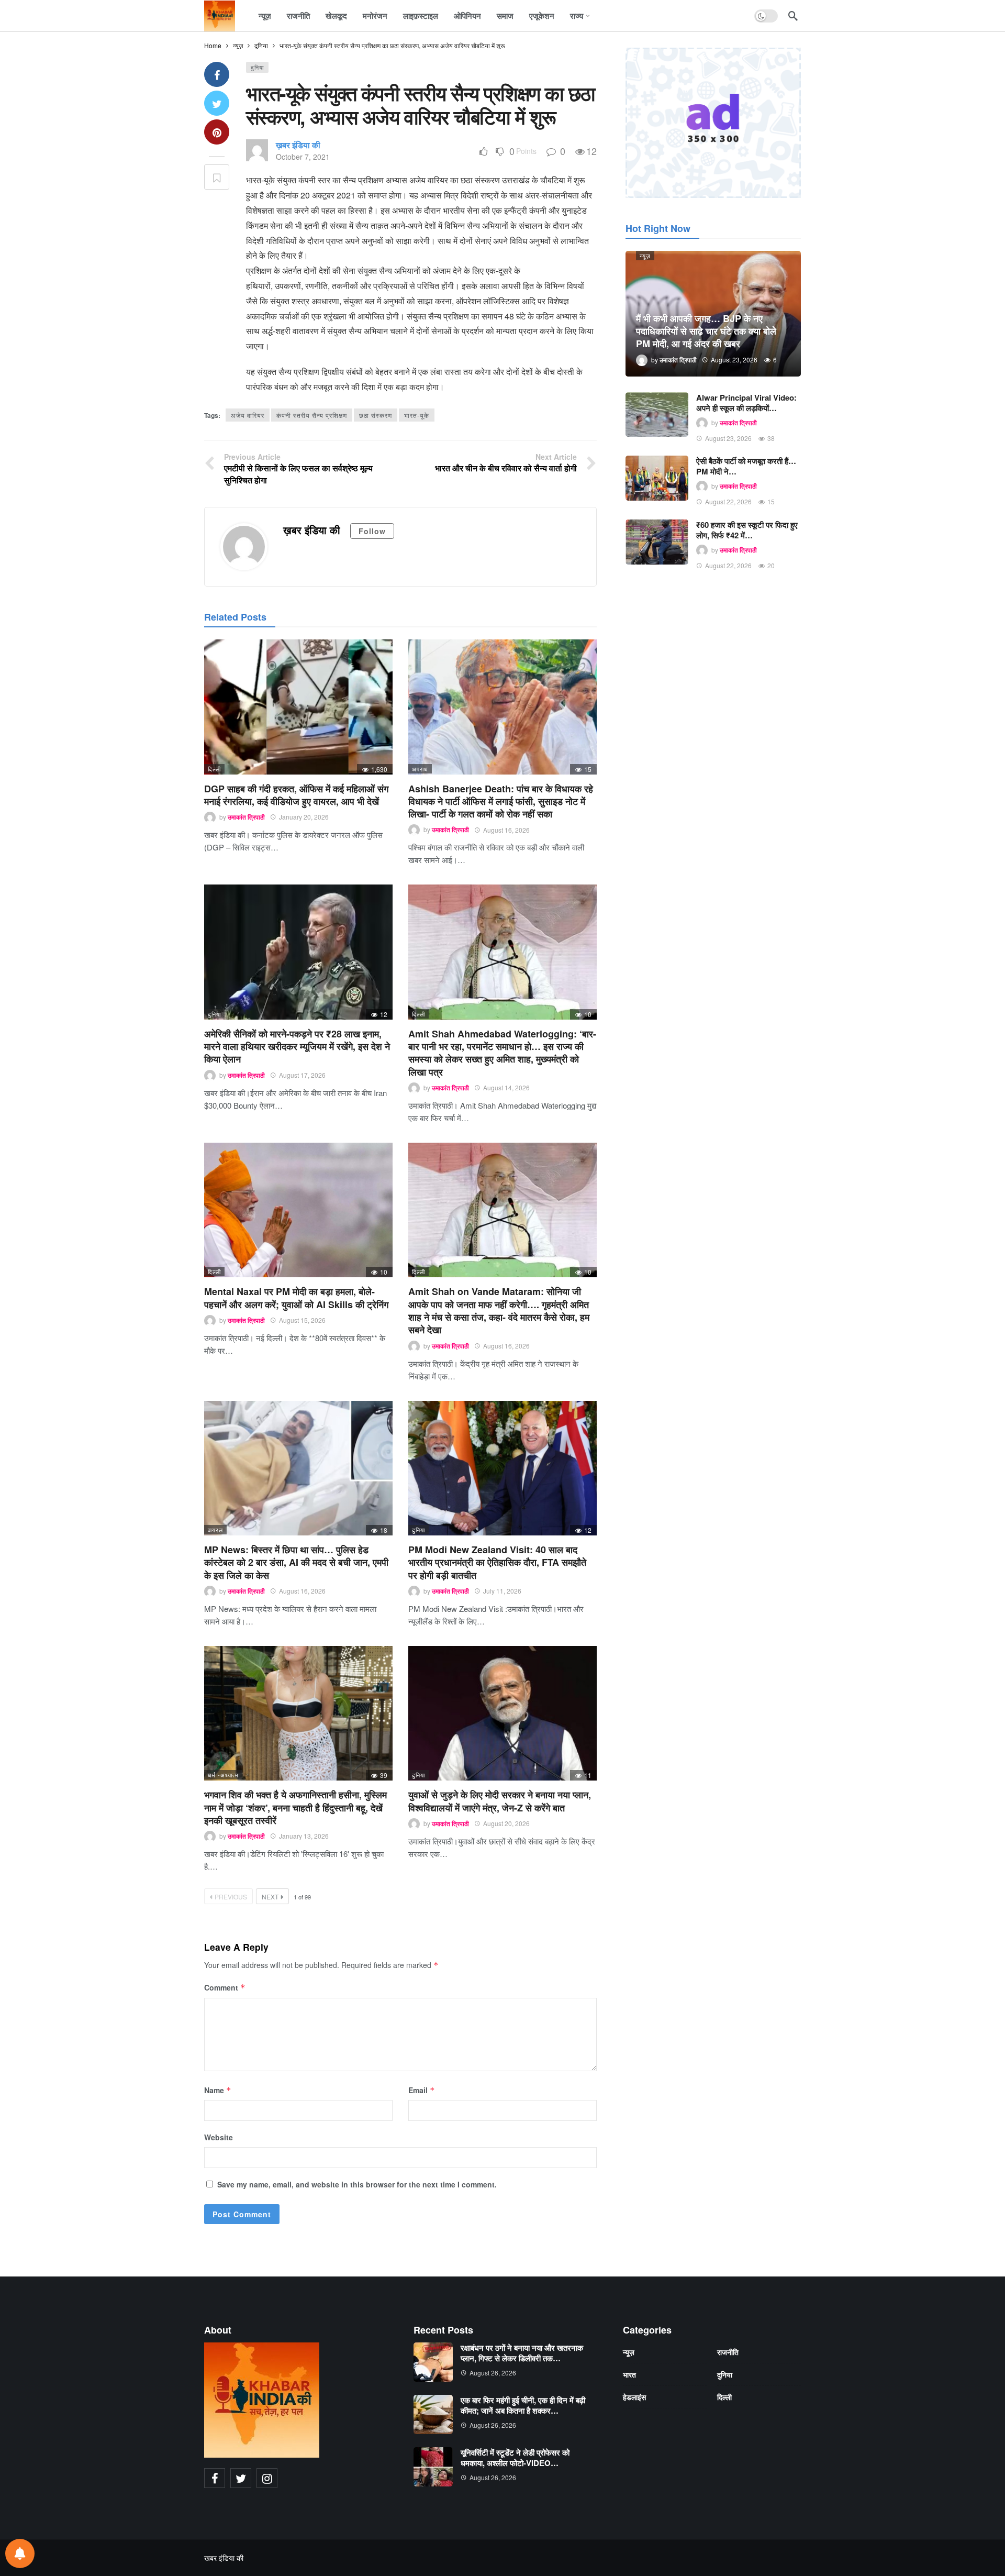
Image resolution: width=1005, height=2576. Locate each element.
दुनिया (257, 67)
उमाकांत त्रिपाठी (246, 817)
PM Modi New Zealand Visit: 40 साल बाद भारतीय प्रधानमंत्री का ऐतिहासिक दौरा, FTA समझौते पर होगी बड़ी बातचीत (497, 1562)
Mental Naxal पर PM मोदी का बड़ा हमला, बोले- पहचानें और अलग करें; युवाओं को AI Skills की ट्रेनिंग (296, 1298)
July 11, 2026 (502, 1591)
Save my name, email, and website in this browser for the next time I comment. (357, 2184)
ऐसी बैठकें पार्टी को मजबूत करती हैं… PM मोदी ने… (746, 466)
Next (270, 1897)
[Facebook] (215, 2478)
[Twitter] (241, 2478)
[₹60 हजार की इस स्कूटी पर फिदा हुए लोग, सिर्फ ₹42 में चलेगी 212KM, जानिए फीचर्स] (657, 542)
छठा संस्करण (376, 415)
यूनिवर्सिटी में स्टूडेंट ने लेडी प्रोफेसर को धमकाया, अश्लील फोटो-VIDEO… (515, 2458)
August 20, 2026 (506, 1823)
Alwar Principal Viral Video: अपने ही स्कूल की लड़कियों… (746, 403)
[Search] (793, 16)
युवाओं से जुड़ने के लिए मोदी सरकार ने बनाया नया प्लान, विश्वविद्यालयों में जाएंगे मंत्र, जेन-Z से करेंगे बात (500, 1801)
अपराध (420, 769)
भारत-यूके (417, 415)
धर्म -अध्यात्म (223, 1775)
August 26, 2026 (493, 2373)
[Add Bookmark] (217, 177)
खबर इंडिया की (224, 2558)
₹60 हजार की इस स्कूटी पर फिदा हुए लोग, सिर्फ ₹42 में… (747, 530)
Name (218, 2090)
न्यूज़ (645, 256)
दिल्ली (214, 769)
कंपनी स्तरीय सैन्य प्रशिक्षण (312, 415)
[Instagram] (267, 2478)
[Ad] (713, 123)
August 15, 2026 (302, 1320)
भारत (629, 2374)
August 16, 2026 (506, 830)
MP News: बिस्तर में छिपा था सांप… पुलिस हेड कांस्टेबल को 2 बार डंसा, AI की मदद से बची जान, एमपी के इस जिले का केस (296, 1562)
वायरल (215, 1530)
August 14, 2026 (506, 1087)
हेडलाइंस (634, 2397)
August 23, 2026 (728, 438)
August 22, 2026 (728, 501)
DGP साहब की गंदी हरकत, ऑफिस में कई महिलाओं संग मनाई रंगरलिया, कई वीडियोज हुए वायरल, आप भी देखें (296, 795)
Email (422, 2090)
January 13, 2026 (304, 1836)
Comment (225, 1987)
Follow (372, 531)
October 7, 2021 (303, 157)
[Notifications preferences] (20, 2553)
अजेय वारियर (248, 415)
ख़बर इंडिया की (298, 145)
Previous (231, 1897)
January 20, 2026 (304, 817)
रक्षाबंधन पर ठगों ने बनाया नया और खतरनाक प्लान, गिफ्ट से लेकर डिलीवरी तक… (522, 2353)
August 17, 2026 (302, 1075)
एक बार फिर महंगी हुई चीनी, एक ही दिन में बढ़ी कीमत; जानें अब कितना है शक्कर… (523, 2405)
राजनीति (728, 2352)
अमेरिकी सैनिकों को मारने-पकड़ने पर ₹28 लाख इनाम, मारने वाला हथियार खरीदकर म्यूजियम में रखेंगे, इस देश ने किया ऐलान (297, 1047)
